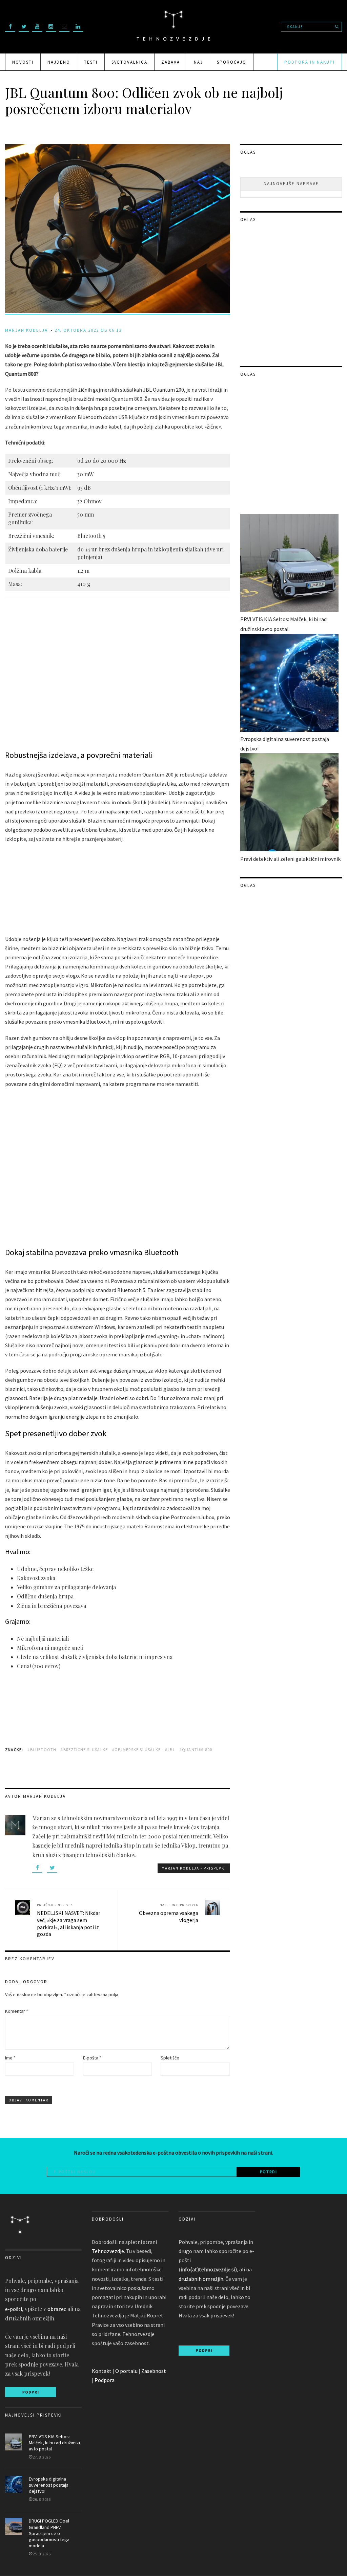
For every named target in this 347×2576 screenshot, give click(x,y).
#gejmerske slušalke (136, 1750)
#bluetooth (42, 1750)
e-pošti (14, 2309)
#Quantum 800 (196, 1750)
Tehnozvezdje (108, 2251)
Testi (91, 62)
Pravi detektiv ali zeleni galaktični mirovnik (290, 859)
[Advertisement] (128, 890)
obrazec (57, 2309)
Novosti (23, 62)
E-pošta (92, 2058)
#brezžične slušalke (84, 1750)
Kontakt (102, 2371)
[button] (11, 674)
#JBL (170, 1750)
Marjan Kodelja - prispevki (194, 1868)
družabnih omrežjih (201, 2279)
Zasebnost (154, 2371)
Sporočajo (232, 62)
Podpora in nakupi (310, 62)
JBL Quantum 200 (164, 390)
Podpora (105, 2380)
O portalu (126, 2371)
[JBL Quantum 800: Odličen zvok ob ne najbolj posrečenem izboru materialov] (118, 311)
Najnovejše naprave (291, 184)
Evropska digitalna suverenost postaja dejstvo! (49, 2485)
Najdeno (59, 62)
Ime (10, 2058)
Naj (198, 62)
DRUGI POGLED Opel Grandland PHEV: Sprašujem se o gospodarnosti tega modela (49, 2533)
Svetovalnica (129, 62)
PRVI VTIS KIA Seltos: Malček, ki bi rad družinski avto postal (54, 2443)
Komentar (17, 2011)
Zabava (171, 62)
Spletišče (170, 2058)
